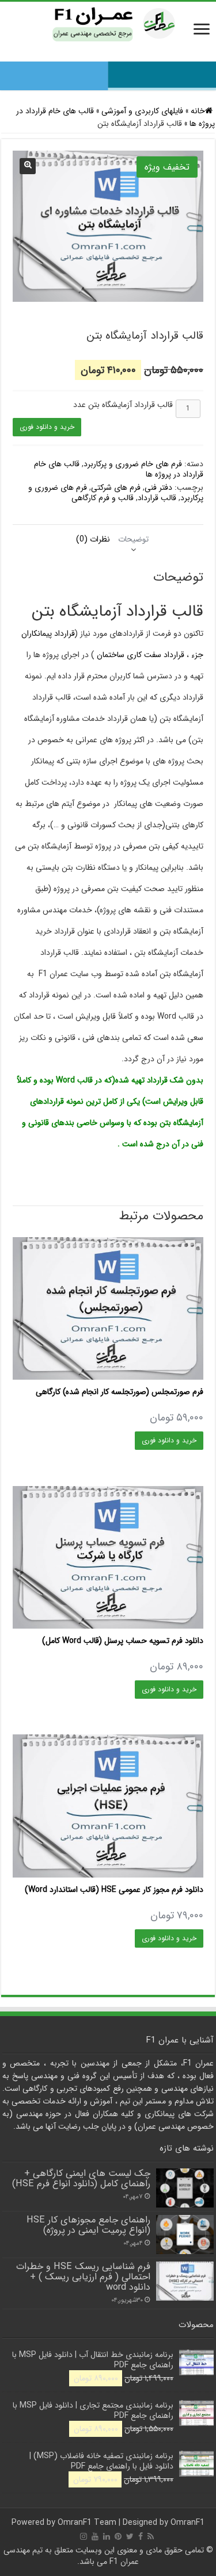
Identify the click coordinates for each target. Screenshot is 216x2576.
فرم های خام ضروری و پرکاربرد (133, 464)
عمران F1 (124, 2562)
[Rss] (151, 2536)
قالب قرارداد (157, 498)
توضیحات (133, 539)
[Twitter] (130, 2536)
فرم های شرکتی (116, 487)
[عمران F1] (108, 23)
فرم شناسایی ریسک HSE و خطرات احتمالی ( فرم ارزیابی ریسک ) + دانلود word (83, 2277)
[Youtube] (95, 2536)
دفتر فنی (158, 487)
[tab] (133, 539)
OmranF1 (187, 2523)
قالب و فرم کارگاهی (103, 498)
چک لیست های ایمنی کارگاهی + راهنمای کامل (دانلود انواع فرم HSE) (81, 2179)
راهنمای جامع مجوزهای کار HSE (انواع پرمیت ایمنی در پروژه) (88, 2225)
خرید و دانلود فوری (47, 427)
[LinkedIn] (107, 2536)
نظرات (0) (93, 539)
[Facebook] (141, 2536)
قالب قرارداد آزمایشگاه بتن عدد (123, 405)
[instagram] (84, 2536)
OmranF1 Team (87, 2523)
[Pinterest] (118, 2536)
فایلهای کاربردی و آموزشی (142, 111)
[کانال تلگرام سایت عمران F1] (108, 72)
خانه (198, 111)
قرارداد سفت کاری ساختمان (141, 655)
